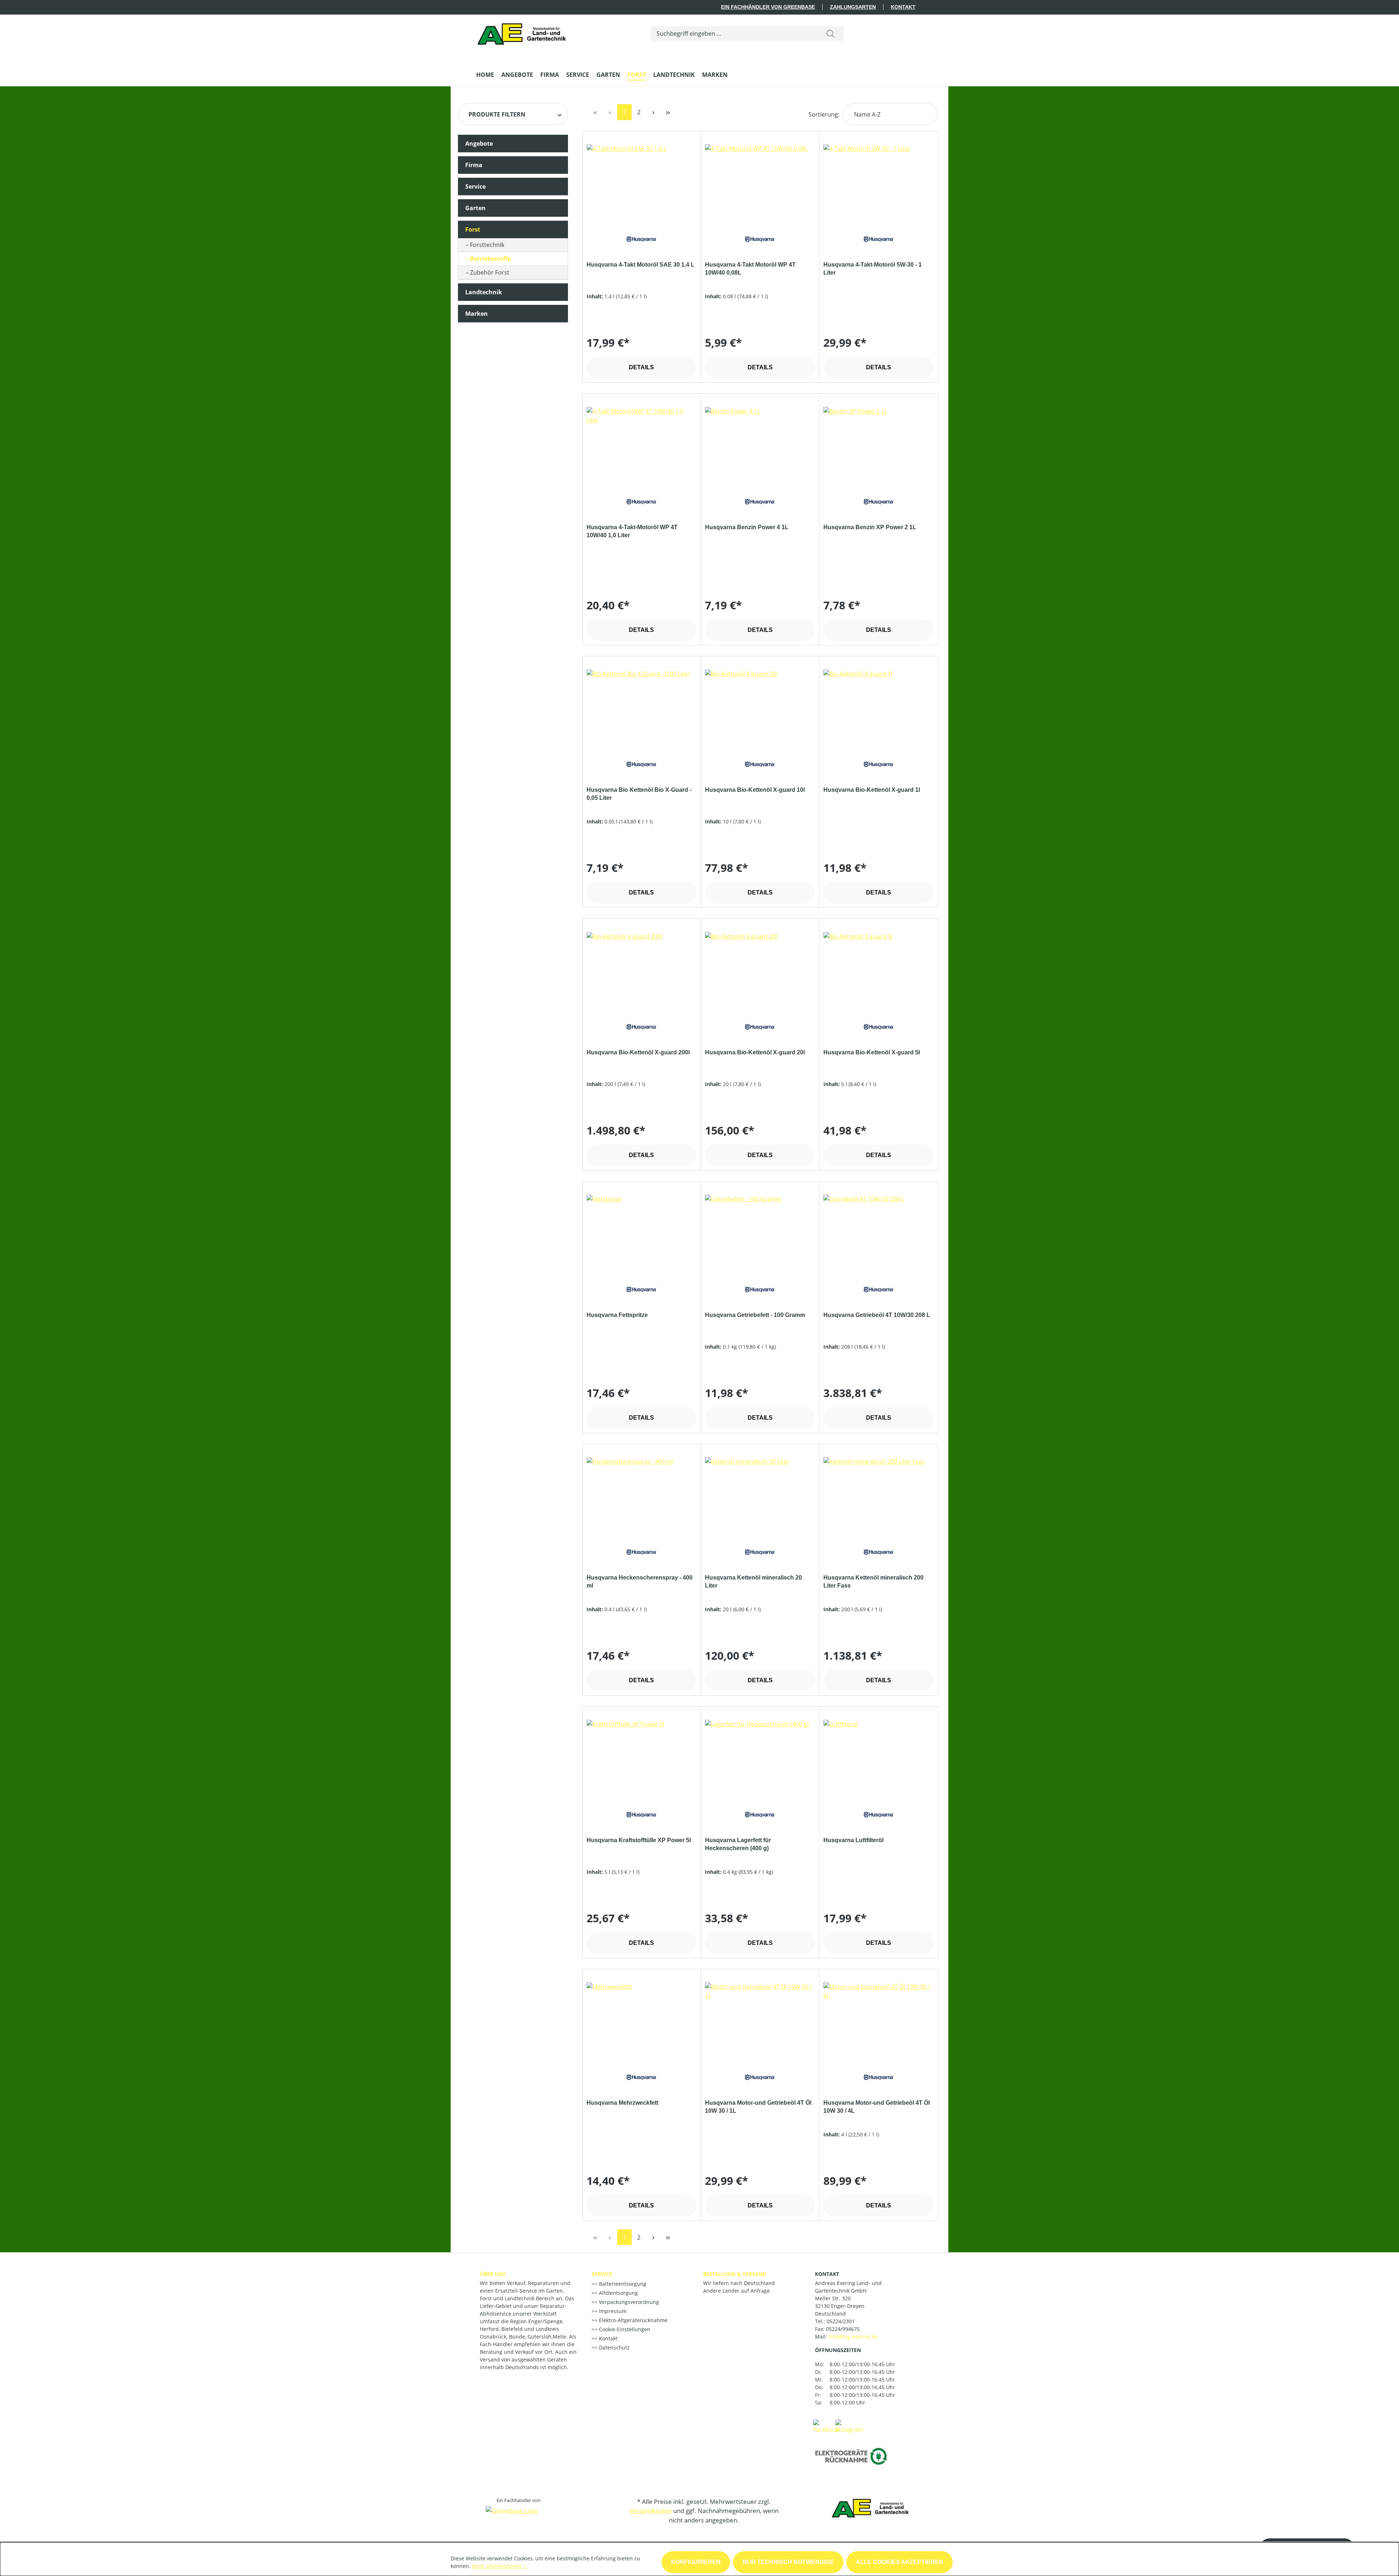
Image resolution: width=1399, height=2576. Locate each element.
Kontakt (903, 7)
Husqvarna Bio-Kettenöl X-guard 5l (872, 1052)
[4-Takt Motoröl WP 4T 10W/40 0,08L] (760, 181)
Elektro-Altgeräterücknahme (632, 2320)
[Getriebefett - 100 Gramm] (760, 1231)
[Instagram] (849, 2426)
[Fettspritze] (642, 1231)
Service (475, 186)
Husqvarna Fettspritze (617, 1315)
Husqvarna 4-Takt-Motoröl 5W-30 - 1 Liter (873, 269)
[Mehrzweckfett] (642, 2019)
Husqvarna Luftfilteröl (853, 1840)
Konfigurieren (696, 2562)
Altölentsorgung (618, 2293)
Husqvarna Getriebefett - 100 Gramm (755, 1315)
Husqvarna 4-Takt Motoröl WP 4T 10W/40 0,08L (750, 269)
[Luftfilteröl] (878, 1756)
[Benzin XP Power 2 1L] (878, 443)
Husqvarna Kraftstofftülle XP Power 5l (639, 1840)
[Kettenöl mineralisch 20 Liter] (760, 1494)
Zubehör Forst (490, 272)
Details (641, 367)
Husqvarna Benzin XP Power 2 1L (870, 527)
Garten (475, 208)
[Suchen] (831, 34)
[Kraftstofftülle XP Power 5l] (642, 1756)
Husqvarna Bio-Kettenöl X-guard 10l (755, 790)
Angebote (479, 143)
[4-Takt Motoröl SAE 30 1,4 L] (642, 181)
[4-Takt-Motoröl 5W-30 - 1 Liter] (878, 181)
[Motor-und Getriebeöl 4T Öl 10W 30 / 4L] (878, 2019)
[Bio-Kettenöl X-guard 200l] (642, 968)
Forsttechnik (487, 245)
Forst (473, 229)
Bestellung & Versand (735, 2274)
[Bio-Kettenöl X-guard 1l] (878, 706)
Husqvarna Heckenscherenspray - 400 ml (640, 1582)
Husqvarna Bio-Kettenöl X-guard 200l (638, 1052)
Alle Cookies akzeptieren (900, 2562)
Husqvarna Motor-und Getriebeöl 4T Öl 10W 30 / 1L (758, 2107)
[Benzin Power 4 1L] (760, 443)
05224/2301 (841, 2321)
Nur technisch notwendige (788, 2562)
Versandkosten (650, 2511)
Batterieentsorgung (622, 2284)
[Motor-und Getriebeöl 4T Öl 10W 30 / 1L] (760, 2019)
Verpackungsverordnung (628, 2302)
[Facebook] (826, 2426)
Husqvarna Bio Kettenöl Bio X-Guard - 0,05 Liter (639, 794)
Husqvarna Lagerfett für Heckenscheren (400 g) (738, 1844)
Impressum (612, 2311)
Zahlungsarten (853, 7)
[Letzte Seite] (668, 112)
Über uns (493, 2274)
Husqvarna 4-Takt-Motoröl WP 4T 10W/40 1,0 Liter (632, 531)
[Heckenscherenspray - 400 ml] (642, 1494)
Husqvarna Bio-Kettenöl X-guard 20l (755, 1052)
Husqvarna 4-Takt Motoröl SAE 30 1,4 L (640, 265)
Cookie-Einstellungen (624, 2329)
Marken (477, 314)
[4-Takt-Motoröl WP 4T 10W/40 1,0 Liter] (642, 443)
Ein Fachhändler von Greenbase (768, 7)
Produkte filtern (497, 114)
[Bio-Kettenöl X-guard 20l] (760, 968)
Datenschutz (614, 2347)
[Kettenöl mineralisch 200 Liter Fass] (878, 1494)
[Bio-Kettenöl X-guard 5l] (878, 968)
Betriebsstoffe (490, 259)
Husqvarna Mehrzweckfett (622, 2103)
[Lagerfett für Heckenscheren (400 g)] (760, 1756)
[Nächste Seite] (654, 112)
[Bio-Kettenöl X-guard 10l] (760, 706)
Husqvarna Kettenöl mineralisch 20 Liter (753, 1582)
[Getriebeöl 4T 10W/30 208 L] (878, 1231)
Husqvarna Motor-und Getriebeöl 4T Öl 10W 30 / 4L (877, 2107)
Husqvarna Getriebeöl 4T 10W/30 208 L (877, 1315)
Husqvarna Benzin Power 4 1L (747, 527)
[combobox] (734, 34)
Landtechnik (484, 292)
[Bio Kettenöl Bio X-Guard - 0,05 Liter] (642, 706)
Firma (474, 165)
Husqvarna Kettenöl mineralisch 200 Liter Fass (873, 1582)
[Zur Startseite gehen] (524, 32)
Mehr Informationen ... (499, 2566)
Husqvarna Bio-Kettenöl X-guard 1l (872, 790)
